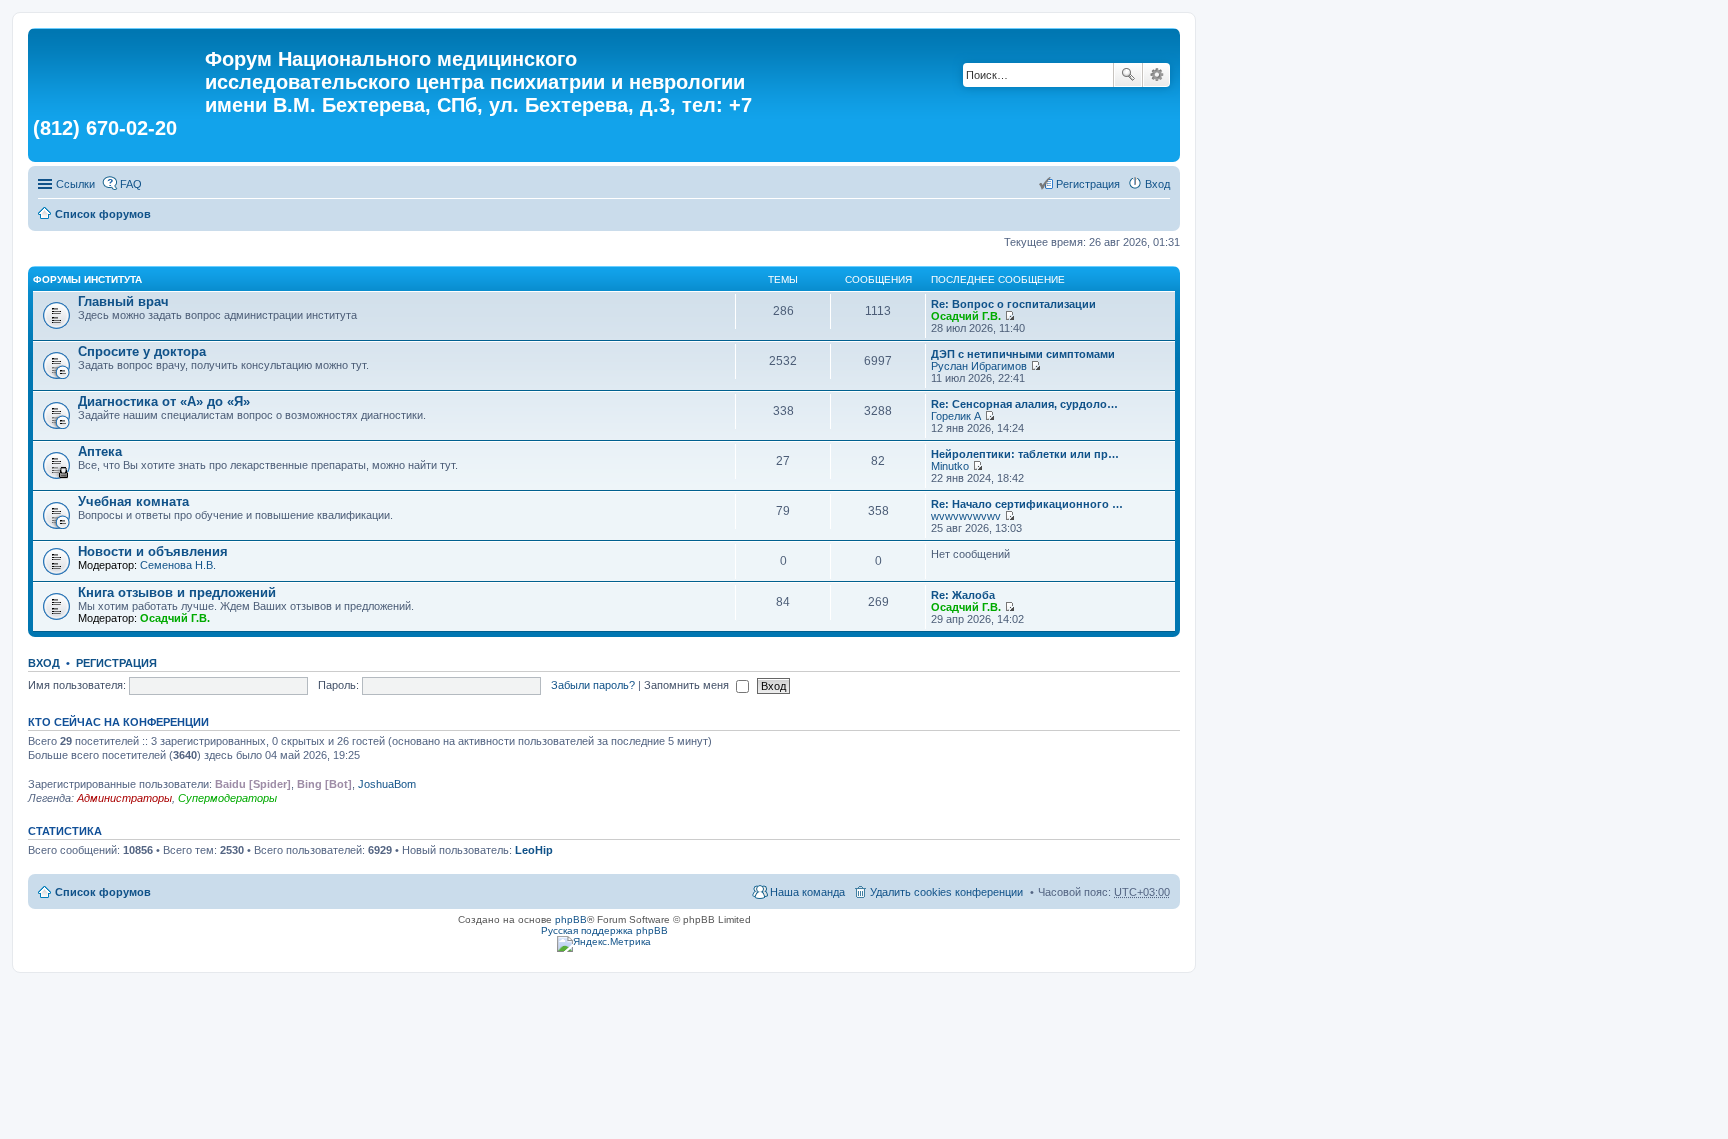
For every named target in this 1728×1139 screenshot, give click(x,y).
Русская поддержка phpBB (604, 930)
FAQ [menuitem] (131, 184)
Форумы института (87, 279)
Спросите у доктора (142, 351)
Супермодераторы (227, 798)
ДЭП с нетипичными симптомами (1023, 354)
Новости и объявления (153, 551)
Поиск (1128, 75)
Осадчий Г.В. (966, 316)
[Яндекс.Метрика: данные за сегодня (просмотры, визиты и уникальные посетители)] (604, 944)
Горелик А (956, 416)
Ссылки (75, 184)
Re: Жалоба (963, 595)
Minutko (950, 466)
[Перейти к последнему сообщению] (1009, 316)
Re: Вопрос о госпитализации (1013, 304)
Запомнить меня (688, 685)
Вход (44, 663)
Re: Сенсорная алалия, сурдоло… (1024, 404)
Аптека (100, 451)
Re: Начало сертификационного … (1027, 504)
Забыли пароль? (593, 685)
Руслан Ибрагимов (979, 366)
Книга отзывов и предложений (177, 592)
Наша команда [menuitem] (807, 892)
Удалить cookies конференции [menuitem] (946, 892)
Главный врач (123, 301)
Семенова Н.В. (178, 565)
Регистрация (116, 663)
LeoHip (534, 850)
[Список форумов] (119, 65)
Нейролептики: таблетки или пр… (1025, 454)
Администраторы (124, 798)
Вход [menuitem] (1157, 184)
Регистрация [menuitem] (1088, 184)
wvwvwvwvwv (966, 516)
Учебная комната (133, 501)
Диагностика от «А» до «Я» (164, 401)
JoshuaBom (387, 784)
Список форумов (103, 214)
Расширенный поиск (1156, 75)
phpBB (571, 919)
